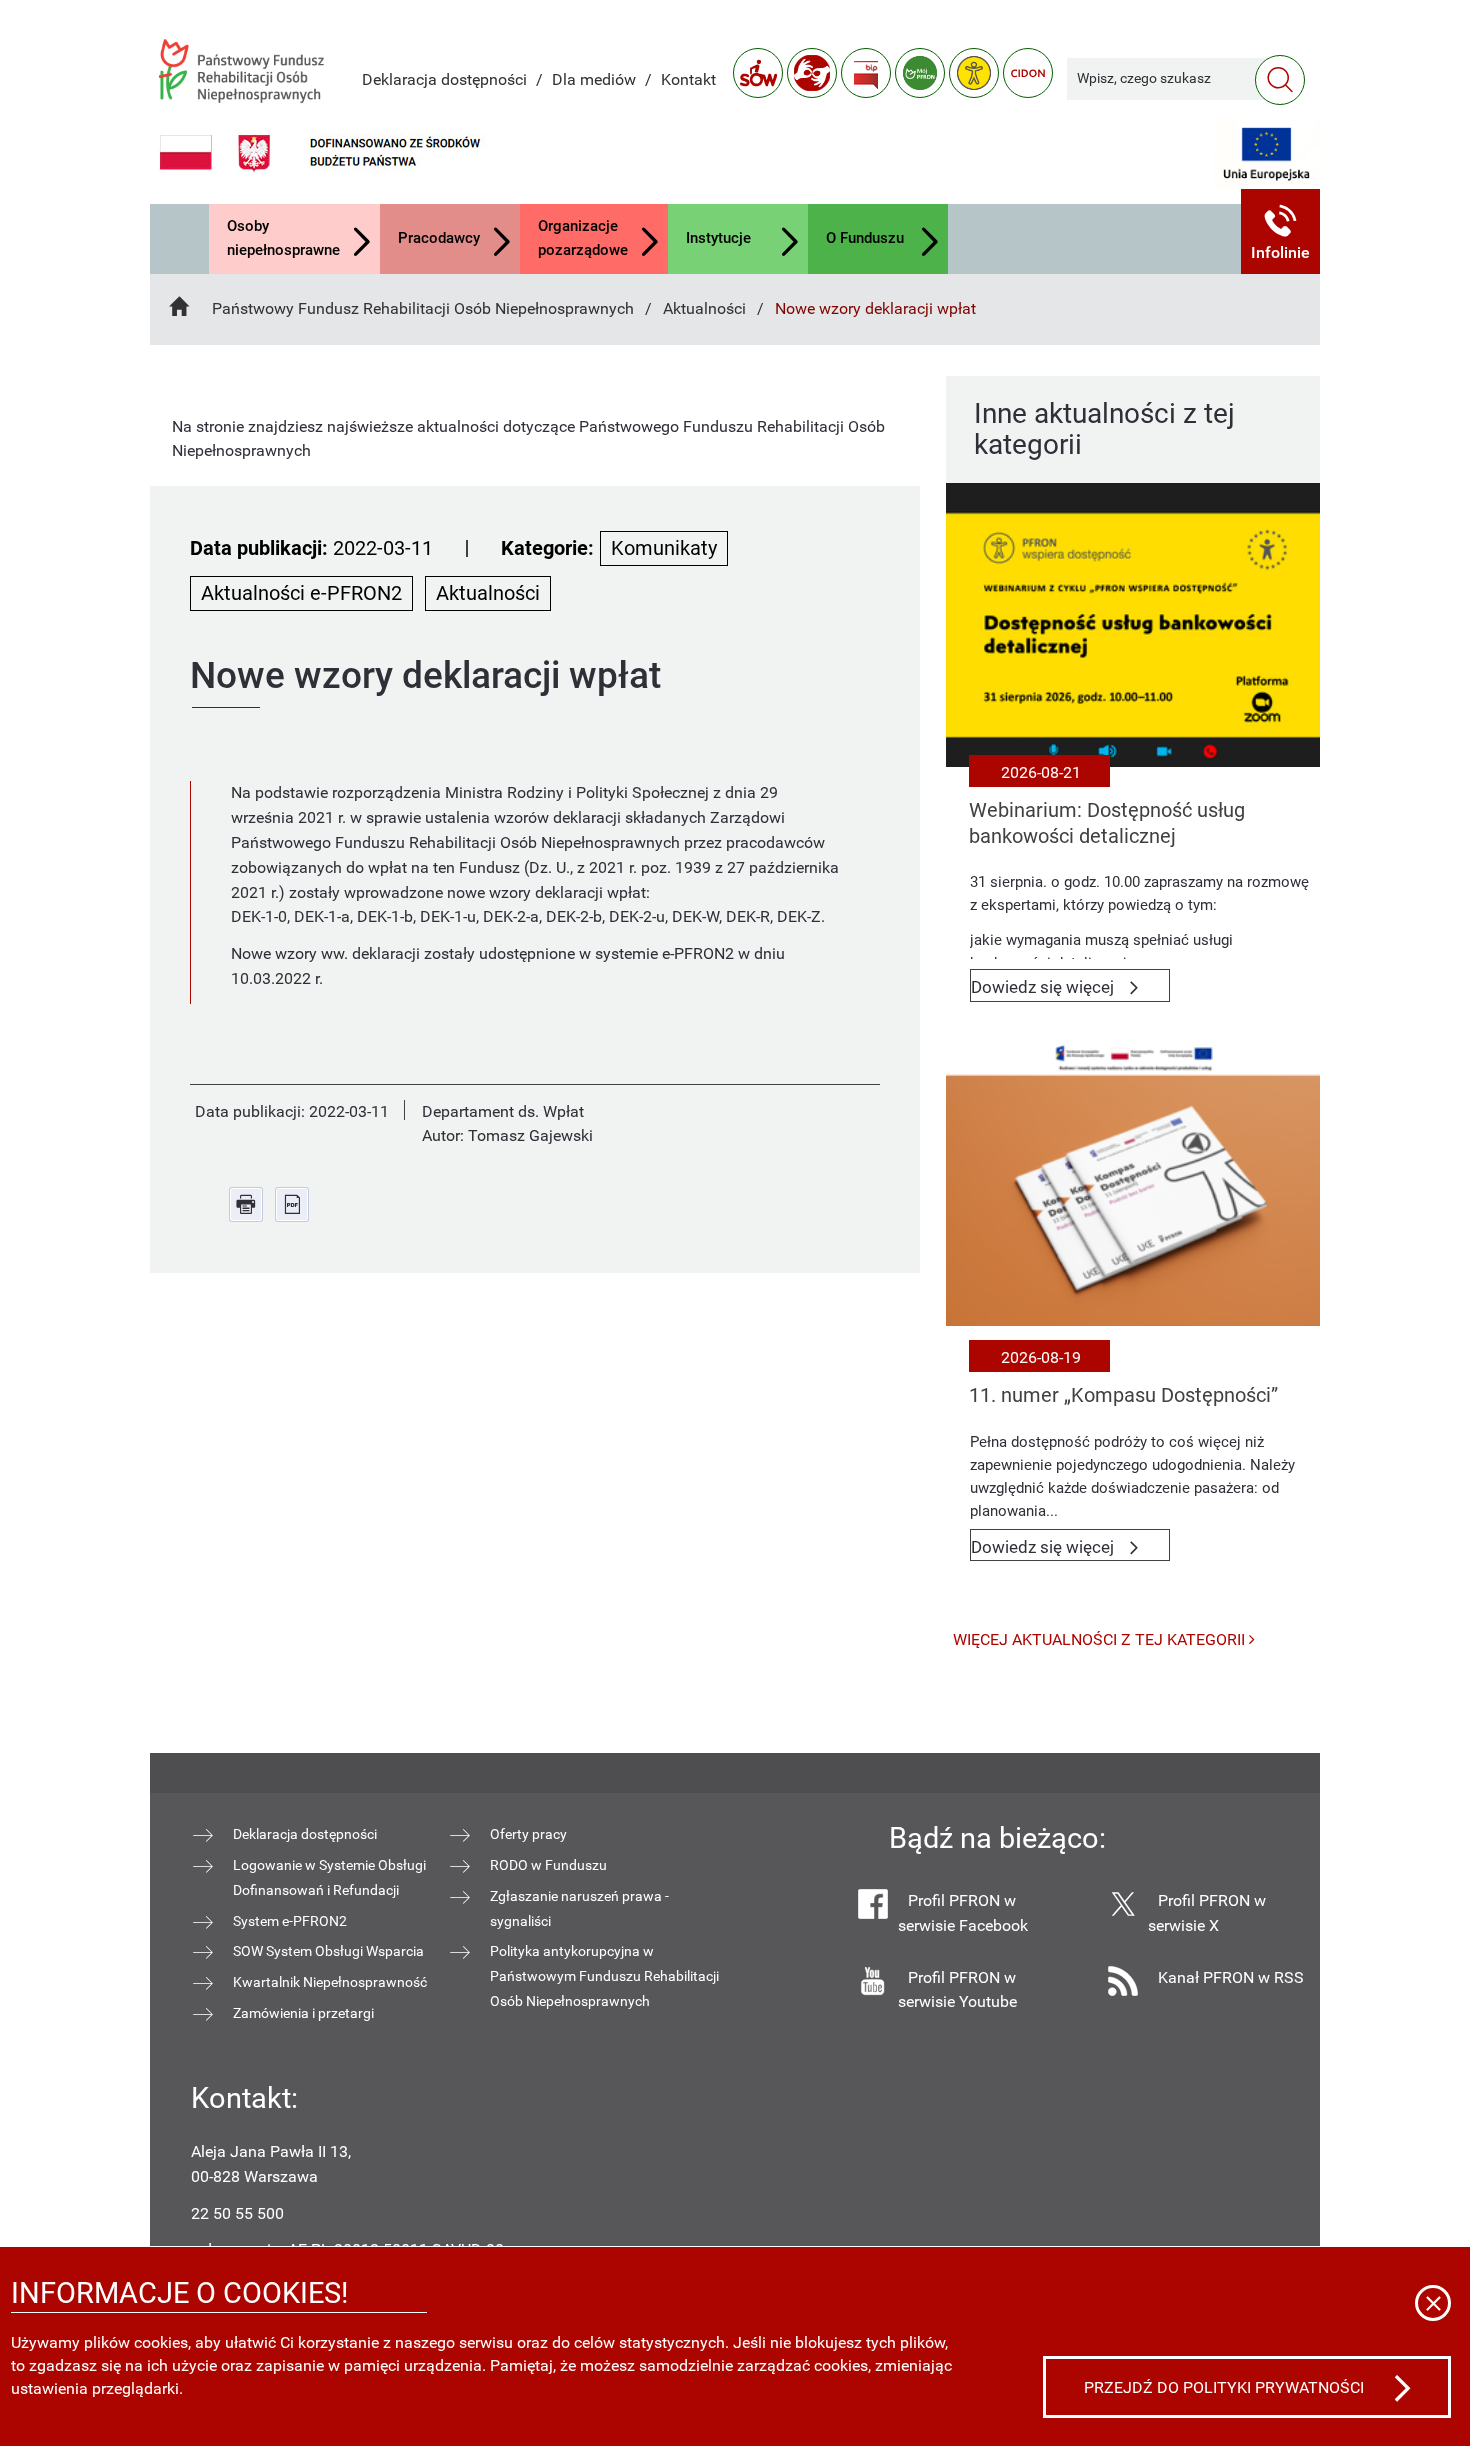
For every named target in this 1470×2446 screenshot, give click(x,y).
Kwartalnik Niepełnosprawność (330, 1982)
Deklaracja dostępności (444, 79)
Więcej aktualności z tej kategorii (1101, 1639)
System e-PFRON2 (290, 1921)
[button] (1281, 231)
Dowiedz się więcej (1070, 989)
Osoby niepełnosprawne (283, 238)
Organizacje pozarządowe (583, 238)
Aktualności (704, 308)
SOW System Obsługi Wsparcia (328, 1951)
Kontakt (688, 79)
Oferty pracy (528, 1834)
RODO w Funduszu (548, 1865)
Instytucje (718, 238)
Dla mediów (594, 79)
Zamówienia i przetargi (303, 2013)
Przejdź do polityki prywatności (1224, 2387)
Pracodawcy (439, 238)
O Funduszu (865, 238)
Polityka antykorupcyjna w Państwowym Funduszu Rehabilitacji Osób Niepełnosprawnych (604, 1976)
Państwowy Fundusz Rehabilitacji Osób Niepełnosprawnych (423, 308)
